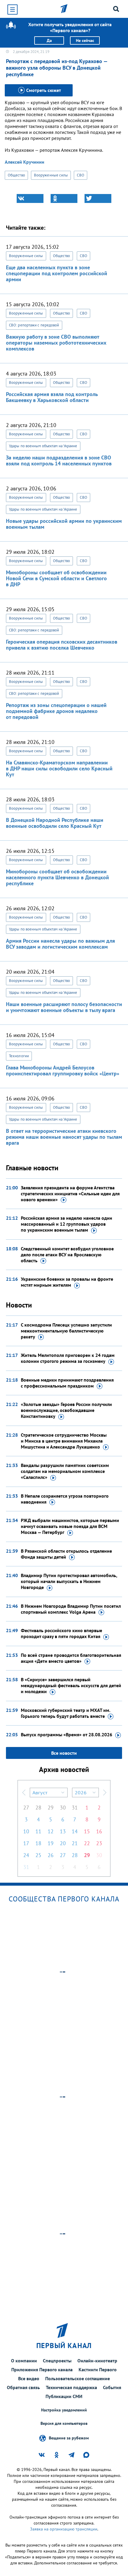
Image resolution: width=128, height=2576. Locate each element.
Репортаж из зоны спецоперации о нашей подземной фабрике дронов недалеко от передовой (56, 711)
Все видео (29, 2378)
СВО (80, 175)
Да (49, 40)
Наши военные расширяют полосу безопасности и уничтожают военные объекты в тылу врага (64, 1007)
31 (75, 1808)
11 (38, 1831)
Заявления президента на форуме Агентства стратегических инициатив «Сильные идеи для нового (70, 1194)
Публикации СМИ (64, 2396)
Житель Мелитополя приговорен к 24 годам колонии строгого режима (68, 1358)
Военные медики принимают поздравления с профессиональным (67, 1383)
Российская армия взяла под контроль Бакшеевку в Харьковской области (52, 397)
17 (26, 1843)
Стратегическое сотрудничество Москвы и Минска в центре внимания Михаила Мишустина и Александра (64, 1441)
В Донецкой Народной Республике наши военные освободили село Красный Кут (55, 823)
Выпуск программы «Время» (67, 1734)
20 (63, 1843)
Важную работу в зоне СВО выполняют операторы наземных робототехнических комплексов (56, 343)
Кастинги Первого (98, 2369)
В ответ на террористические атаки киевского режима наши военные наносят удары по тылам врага (64, 1137)
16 (99, 1831)
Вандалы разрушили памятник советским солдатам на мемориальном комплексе (65, 1471)
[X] (98, 198)
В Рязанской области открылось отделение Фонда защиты (66, 1554)
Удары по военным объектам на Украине (43, 446)
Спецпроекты (57, 2361)
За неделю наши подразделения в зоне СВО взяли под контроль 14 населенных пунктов (59, 460)
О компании (24, 2361)
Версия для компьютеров (64, 2423)
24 (26, 1855)
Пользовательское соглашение (78, 2378)
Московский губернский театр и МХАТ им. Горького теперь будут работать (65, 1713)
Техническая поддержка (71, 2387)
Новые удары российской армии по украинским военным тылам (64, 524)
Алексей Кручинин (25, 162)
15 (87, 1831)
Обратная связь (23, 2387)
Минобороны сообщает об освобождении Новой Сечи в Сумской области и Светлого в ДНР (56, 578)
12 (51, 1831)
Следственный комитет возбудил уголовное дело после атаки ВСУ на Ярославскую (67, 1255)
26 (51, 1855)
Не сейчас (85, 40)
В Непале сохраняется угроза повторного (65, 1499)
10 (26, 1831)
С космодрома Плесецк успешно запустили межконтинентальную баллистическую (66, 1331)
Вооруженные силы (51, 175)
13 (63, 1831)
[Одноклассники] (64, 198)
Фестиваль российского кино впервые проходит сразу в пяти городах (61, 1633)
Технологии (19, 1056)
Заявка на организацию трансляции (64, 2529)
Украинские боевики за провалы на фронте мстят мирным (67, 1282)
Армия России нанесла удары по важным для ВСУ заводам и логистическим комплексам (60, 944)
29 (51, 1808)
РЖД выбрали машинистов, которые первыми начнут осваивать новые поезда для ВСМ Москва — (70, 1526)
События (112, 2387)
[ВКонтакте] (30, 198)
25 (38, 1855)
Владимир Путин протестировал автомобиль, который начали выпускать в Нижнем (69, 1581)
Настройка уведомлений (64, 2410)
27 (26, 1808)
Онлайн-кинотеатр (97, 2361)
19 (51, 1843)
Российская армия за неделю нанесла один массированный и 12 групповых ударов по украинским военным (67, 1224)
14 (75, 1831)
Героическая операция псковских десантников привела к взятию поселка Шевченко (62, 645)
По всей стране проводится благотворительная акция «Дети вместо (71, 1658)
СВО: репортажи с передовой (34, 325)
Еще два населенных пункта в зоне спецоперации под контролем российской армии (57, 273)
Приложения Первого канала (42, 2369)
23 (99, 1843)
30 (63, 1808)
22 (87, 1843)
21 (75, 1843)
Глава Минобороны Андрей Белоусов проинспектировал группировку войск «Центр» (63, 1070)
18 (38, 1843)
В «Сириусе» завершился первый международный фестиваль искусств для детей (71, 1685)
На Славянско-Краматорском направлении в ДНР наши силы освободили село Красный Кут (59, 768)
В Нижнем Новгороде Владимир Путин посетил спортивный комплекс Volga (71, 1609)
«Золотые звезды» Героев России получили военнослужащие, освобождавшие (66, 1410)
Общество (16, 175)
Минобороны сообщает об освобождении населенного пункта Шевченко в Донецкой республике (57, 877)
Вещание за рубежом (69, 2438)
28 (38, 1808)
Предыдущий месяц (24, 1793)
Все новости (64, 1753)
